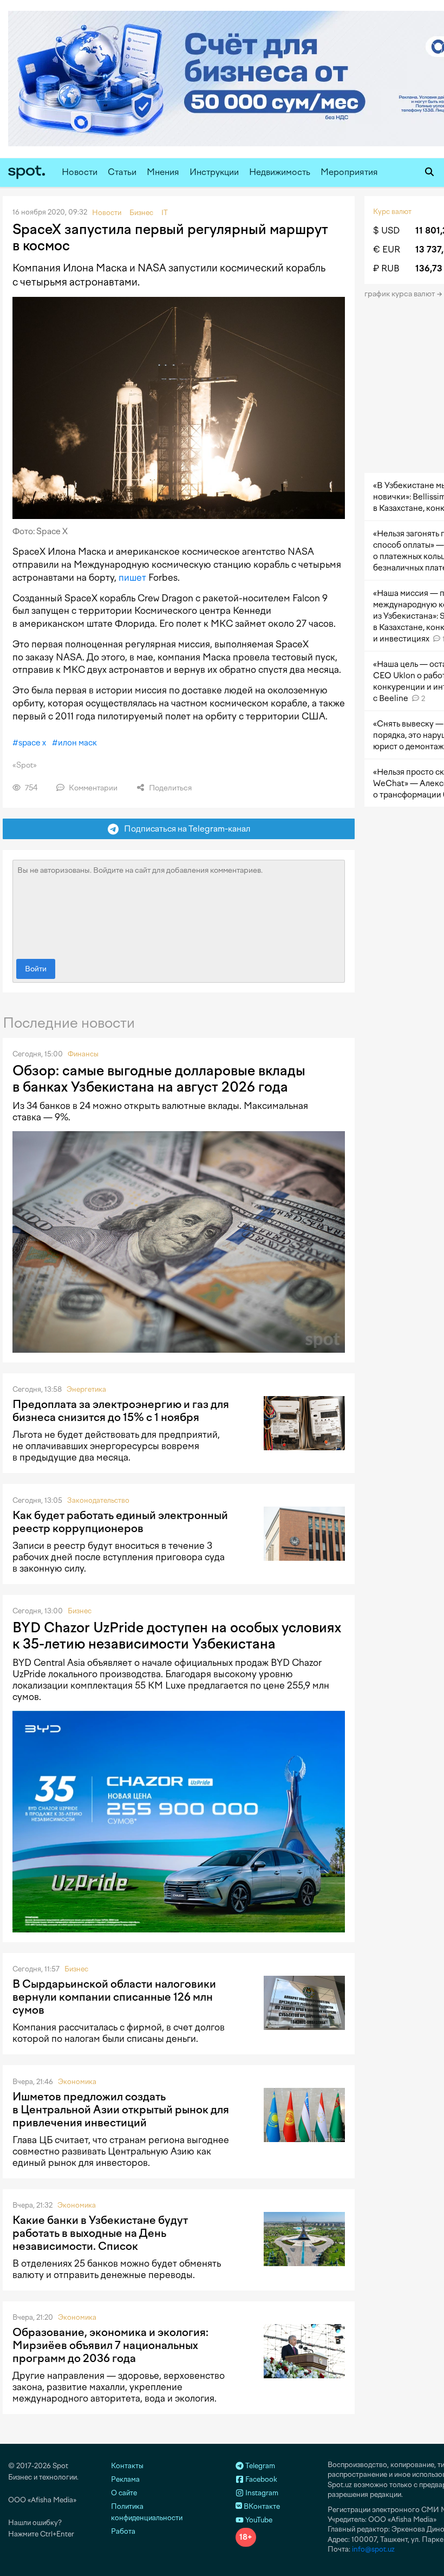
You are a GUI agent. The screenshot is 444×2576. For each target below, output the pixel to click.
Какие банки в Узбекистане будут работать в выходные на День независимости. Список (100, 2233)
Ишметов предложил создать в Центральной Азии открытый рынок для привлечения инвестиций (121, 2110)
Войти (36, 969)
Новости (80, 172)
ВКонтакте (261, 2506)
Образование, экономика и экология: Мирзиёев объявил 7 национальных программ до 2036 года (110, 2345)
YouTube (258, 2520)
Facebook (260, 2479)
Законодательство (98, 1500)
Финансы (83, 1054)
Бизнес (80, 1611)
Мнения (163, 172)
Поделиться (169, 788)
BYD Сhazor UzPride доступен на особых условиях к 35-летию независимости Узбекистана (177, 1636)
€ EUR (387, 249)
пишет (132, 578)
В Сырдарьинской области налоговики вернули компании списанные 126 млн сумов (114, 1997)
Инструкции (214, 172)
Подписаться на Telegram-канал (185, 829)
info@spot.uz (373, 2549)
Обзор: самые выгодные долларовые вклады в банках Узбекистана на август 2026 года (159, 1079)
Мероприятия (349, 172)
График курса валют (400, 294)
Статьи (122, 172)
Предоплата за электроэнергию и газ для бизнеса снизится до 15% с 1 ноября (121, 1411)
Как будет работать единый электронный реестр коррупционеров (120, 1522)
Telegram (259, 2466)
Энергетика (86, 1389)
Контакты (127, 2466)
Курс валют (392, 212)
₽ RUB (386, 268)
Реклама (125, 2479)
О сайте (124, 2493)
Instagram (261, 2493)
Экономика (77, 2082)
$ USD (386, 231)
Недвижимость (280, 172)
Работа (123, 2531)
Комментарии (92, 788)
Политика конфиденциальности (147, 2512)
